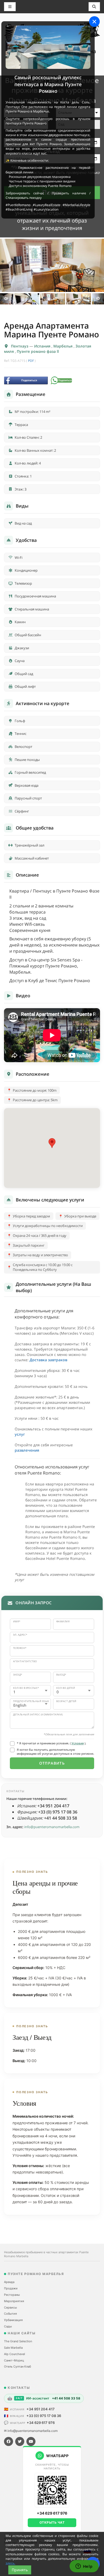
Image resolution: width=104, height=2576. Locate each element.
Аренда (9, 2282)
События (10, 2314)
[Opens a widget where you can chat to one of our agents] (84, 2567)
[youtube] (31, 2441)
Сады (8, 2326)
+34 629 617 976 (41, 2423)
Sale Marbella (13, 2348)
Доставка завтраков (48, 1360)
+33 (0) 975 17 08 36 (44, 2416)
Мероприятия (14, 2301)
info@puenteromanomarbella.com (52, 1827)
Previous (6, 299)
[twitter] (20, 2441)
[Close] (94, 22)
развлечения (27, 1450)
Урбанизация (13, 2320)
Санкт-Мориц (14, 2360)
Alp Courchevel (15, 2354)
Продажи (11, 2288)
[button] (52, 1143)
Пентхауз (20, 346)
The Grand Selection (18, 2341)
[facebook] (9, 2441)
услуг (20, 1434)
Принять (20, 2570)
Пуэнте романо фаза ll (38, 351)
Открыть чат (52, 2522)
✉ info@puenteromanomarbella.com (31, 2431)
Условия (78, 1743)
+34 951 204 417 (41, 2409)
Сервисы (10, 2307)
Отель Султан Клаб (17, 2366)
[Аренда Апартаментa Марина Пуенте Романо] (52, 265)
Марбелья (63, 346)
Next (98, 299)
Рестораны (12, 2295)
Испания (43, 346)
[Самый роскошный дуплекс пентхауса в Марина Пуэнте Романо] (48, 47)
